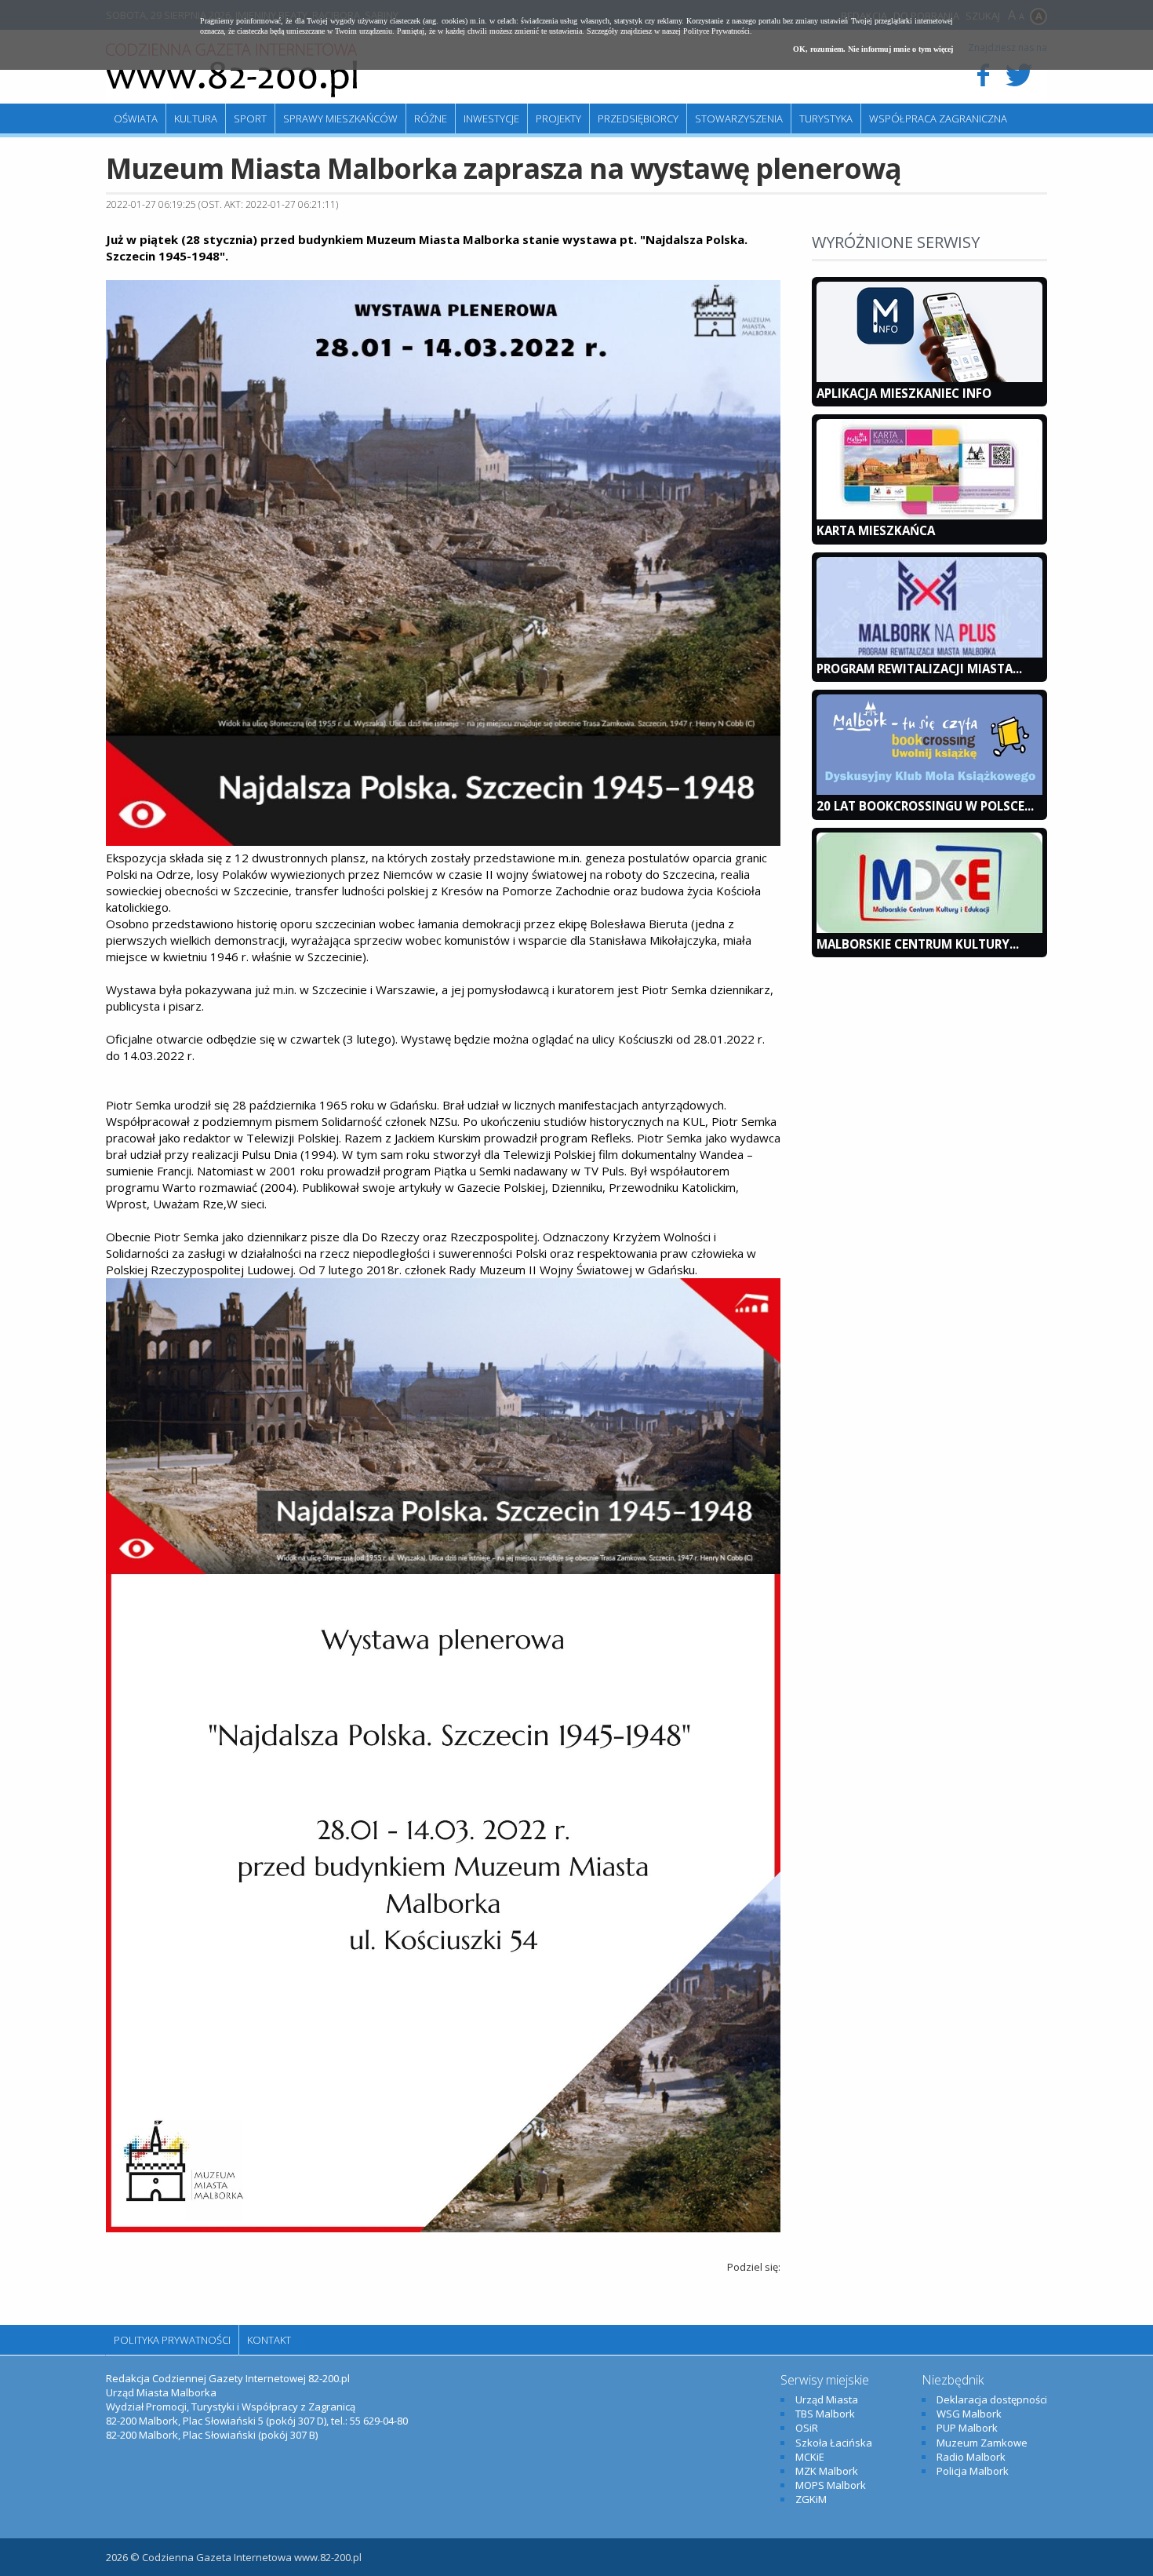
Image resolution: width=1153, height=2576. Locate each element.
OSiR (807, 2428)
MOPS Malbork (831, 2485)
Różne (431, 118)
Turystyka (826, 118)
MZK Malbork (827, 2471)
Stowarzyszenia (739, 118)
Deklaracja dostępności (992, 2399)
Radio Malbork (971, 2457)
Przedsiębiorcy (638, 118)
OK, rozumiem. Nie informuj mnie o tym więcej (873, 49)
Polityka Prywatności (172, 2340)
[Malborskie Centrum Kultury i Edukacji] (929, 929)
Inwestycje (491, 118)
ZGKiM (811, 2499)
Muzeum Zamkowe (982, 2443)
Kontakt (269, 2340)
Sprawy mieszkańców (340, 118)
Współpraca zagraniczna (938, 118)
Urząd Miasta (827, 2399)
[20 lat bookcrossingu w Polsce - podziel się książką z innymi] (929, 791)
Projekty (558, 118)
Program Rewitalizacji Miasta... (919, 669)
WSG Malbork (969, 2414)
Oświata (136, 118)
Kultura (196, 118)
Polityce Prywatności (717, 31)
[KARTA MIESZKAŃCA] (929, 516)
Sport (250, 118)
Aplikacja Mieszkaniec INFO (904, 393)
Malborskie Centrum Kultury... (918, 944)
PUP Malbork (967, 2428)
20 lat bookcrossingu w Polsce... (925, 806)
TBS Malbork (825, 2414)
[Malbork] (231, 71)
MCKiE (810, 2457)
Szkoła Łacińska (834, 2443)
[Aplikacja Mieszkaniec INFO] (929, 378)
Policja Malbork (973, 2471)
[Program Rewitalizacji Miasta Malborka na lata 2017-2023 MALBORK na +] (929, 654)
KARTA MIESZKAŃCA (876, 530)
